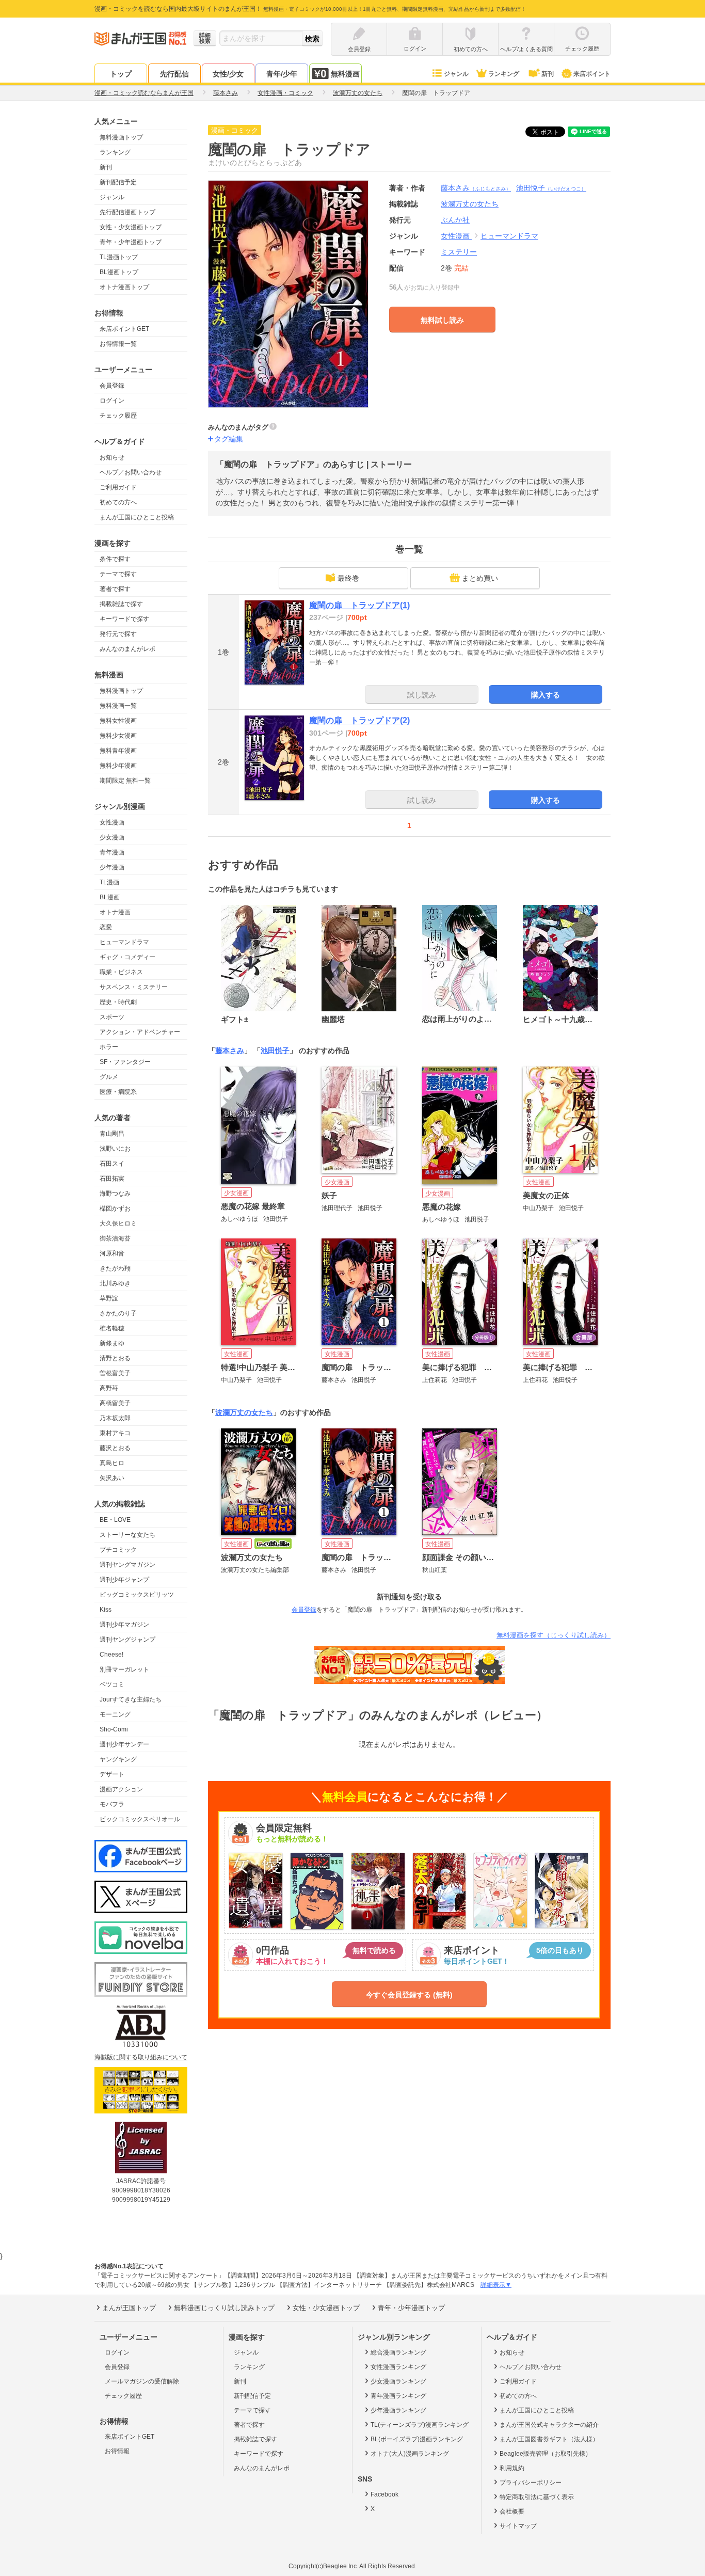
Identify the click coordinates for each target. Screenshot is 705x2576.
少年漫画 (112, 867)
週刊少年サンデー (124, 1744)
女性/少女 (228, 74)
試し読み (422, 695)
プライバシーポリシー (531, 2483)
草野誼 (109, 1298)
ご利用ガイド (118, 487)
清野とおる (115, 1358)
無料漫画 (345, 74)
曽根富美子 (115, 1373)
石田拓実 (112, 1179)
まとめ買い (480, 578)
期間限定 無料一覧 (125, 781)
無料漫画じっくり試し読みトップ (224, 2308)
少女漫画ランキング (398, 2381)
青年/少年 (282, 74)
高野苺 (109, 1388)
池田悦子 (551, 188)
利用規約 (512, 2468)
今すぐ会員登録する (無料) (409, 1995)
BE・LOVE (115, 1520)
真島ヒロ (112, 1463)
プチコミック (118, 1550)
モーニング (115, 1714)
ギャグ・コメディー (127, 957)
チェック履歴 (118, 416)
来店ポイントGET (124, 329)
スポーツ (112, 1017)
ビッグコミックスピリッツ (137, 1595)
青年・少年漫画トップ (131, 242)
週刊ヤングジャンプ (127, 1640)
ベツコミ (112, 1684)
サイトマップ (518, 2526)
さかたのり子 (118, 1313)
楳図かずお (115, 1209)
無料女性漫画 (118, 721)
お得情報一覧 (118, 344)
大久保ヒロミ (118, 1223)
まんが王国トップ (129, 2308)
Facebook (384, 2494)
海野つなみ (115, 1194)
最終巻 (348, 578)
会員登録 (112, 386)
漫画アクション (121, 1789)
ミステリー (459, 252)
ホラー (109, 1047)
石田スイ (112, 1164)
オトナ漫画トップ (124, 287)
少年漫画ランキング (398, 2410)
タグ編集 (229, 439)
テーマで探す (118, 574)
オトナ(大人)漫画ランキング (410, 2454)
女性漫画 (112, 822)
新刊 (548, 74)
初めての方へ (118, 502)
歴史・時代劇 (118, 1002)
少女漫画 (112, 837)
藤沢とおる (115, 1448)
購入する (546, 695)
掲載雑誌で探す (121, 604)
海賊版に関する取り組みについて (141, 2057)
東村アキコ (115, 1433)
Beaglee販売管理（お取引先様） (546, 2454)
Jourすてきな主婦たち (131, 1699)
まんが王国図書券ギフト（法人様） (549, 2439)
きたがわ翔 (115, 1268)
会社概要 (512, 2511)
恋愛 (106, 927)
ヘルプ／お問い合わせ (131, 472)
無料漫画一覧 (118, 706)
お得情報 (117, 2451)
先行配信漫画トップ (127, 212)
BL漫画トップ (119, 272)
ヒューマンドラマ (124, 942)
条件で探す (115, 559)
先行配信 (174, 74)
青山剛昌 (112, 1134)
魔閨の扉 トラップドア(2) (359, 720)
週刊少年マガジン (124, 1625)
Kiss (106, 1610)
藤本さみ (476, 188)
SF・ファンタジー (125, 1062)
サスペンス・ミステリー (134, 987)
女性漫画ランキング (398, 2367)
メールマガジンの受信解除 (142, 2381)
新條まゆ (112, 1343)
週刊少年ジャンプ (124, 1580)
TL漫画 (109, 882)
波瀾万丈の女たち (244, 1412)
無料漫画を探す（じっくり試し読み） (554, 1635)
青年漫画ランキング (398, 2396)
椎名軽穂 (112, 1328)
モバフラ (112, 1804)
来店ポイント (592, 74)
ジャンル (456, 74)
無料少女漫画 (118, 736)
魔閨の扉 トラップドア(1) (359, 605)
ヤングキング (118, 1759)
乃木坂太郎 (115, 1418)
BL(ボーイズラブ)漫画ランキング (417, 2439)
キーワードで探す (124, 619)
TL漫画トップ (119, 257)
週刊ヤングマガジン (127, 1565)
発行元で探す (118, 634)
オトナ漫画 (115, 912)
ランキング (504, 74)
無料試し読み (442, 320)
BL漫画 (110, 897)
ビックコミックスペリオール (140, 1819)
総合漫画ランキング (398, 2352)
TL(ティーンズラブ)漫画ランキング (420, 2425)
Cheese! (111, 1655)
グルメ (109, 1077)
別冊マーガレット (124, 1669)
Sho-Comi (114, 1729)
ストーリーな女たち (127, 1535)
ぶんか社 (455, 220)
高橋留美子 (115, 1403)
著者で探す (115, 589)
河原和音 (112, 1253)
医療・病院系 (118, 1092)
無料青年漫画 (118, 751)
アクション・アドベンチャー (140, 1032)
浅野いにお (115, 1149)
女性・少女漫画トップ (131, 227)
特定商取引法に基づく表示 (537, 2497)
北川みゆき (115, 1283)
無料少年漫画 (118, 766)
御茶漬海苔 (115, 1238)
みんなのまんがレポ (127, 649)
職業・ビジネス (121, 972)
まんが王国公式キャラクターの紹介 (549, 2425)
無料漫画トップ (121, 137)
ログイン (112, 401)
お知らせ (112, 457)
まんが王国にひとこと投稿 (137, 517)
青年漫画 (112, 852)
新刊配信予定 (118, 182)
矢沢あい (112, 1478)
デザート (112, 1774)
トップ (121, 74)
